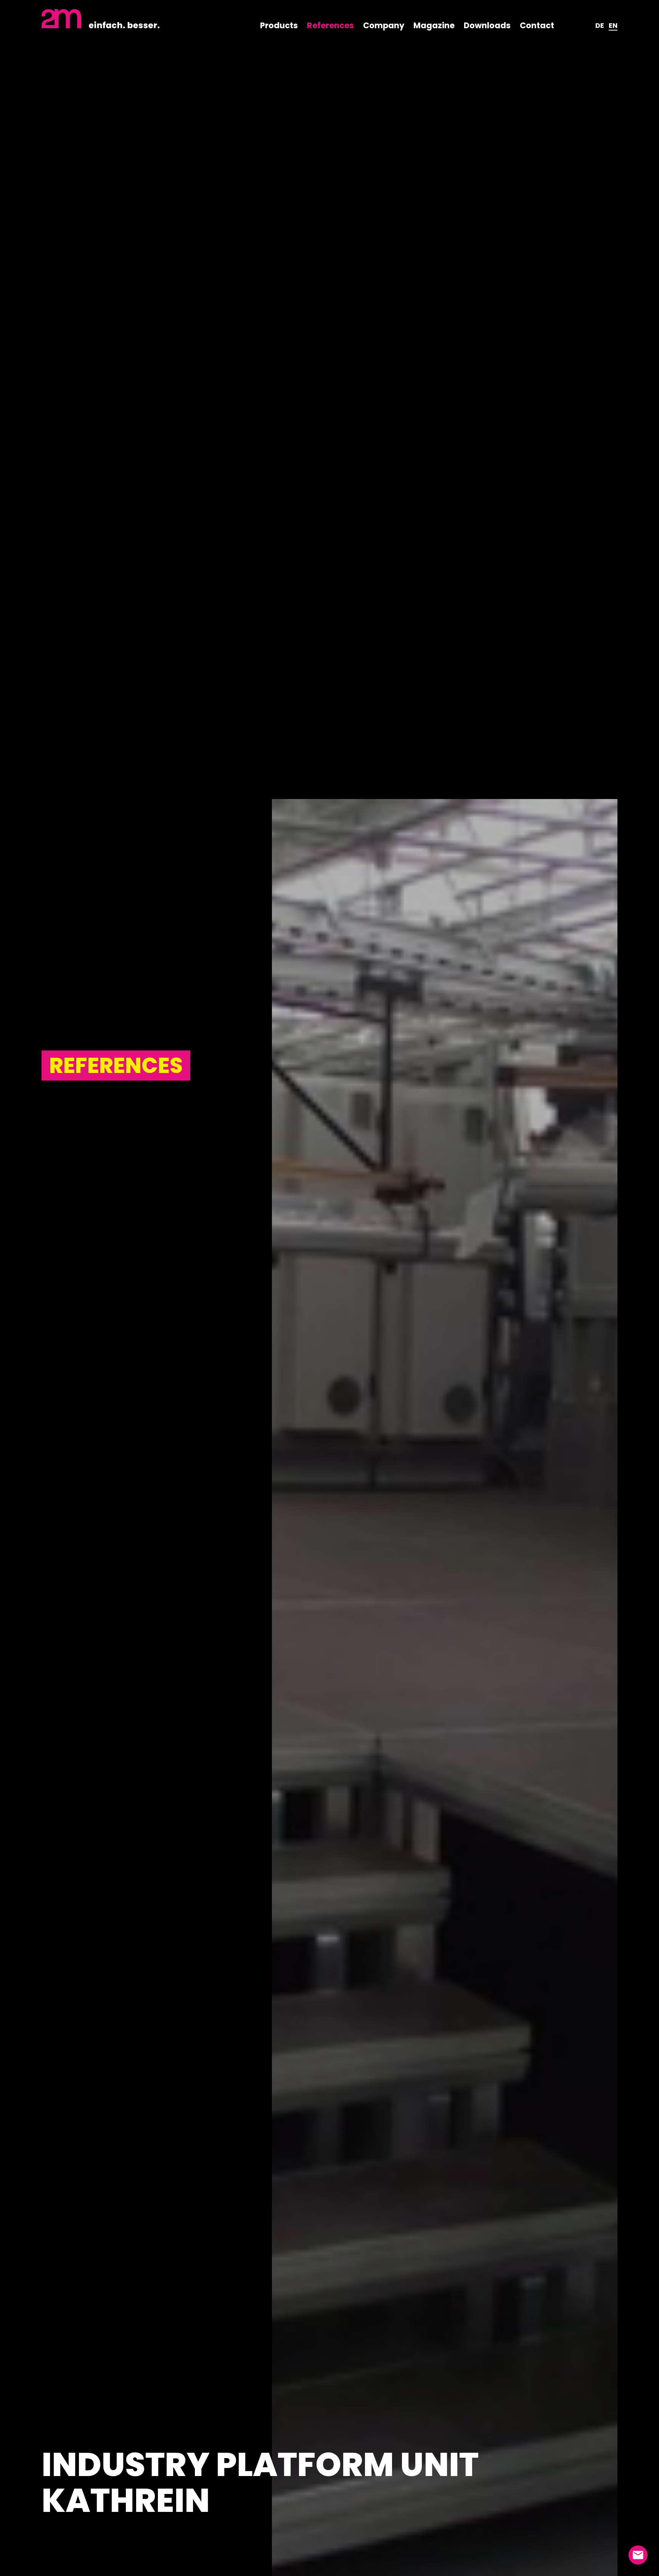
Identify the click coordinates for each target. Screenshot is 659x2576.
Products (279, 25)
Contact (537, 25)
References (330, 25)
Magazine (434, 25)
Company (384, 25)
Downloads (487, 25)
